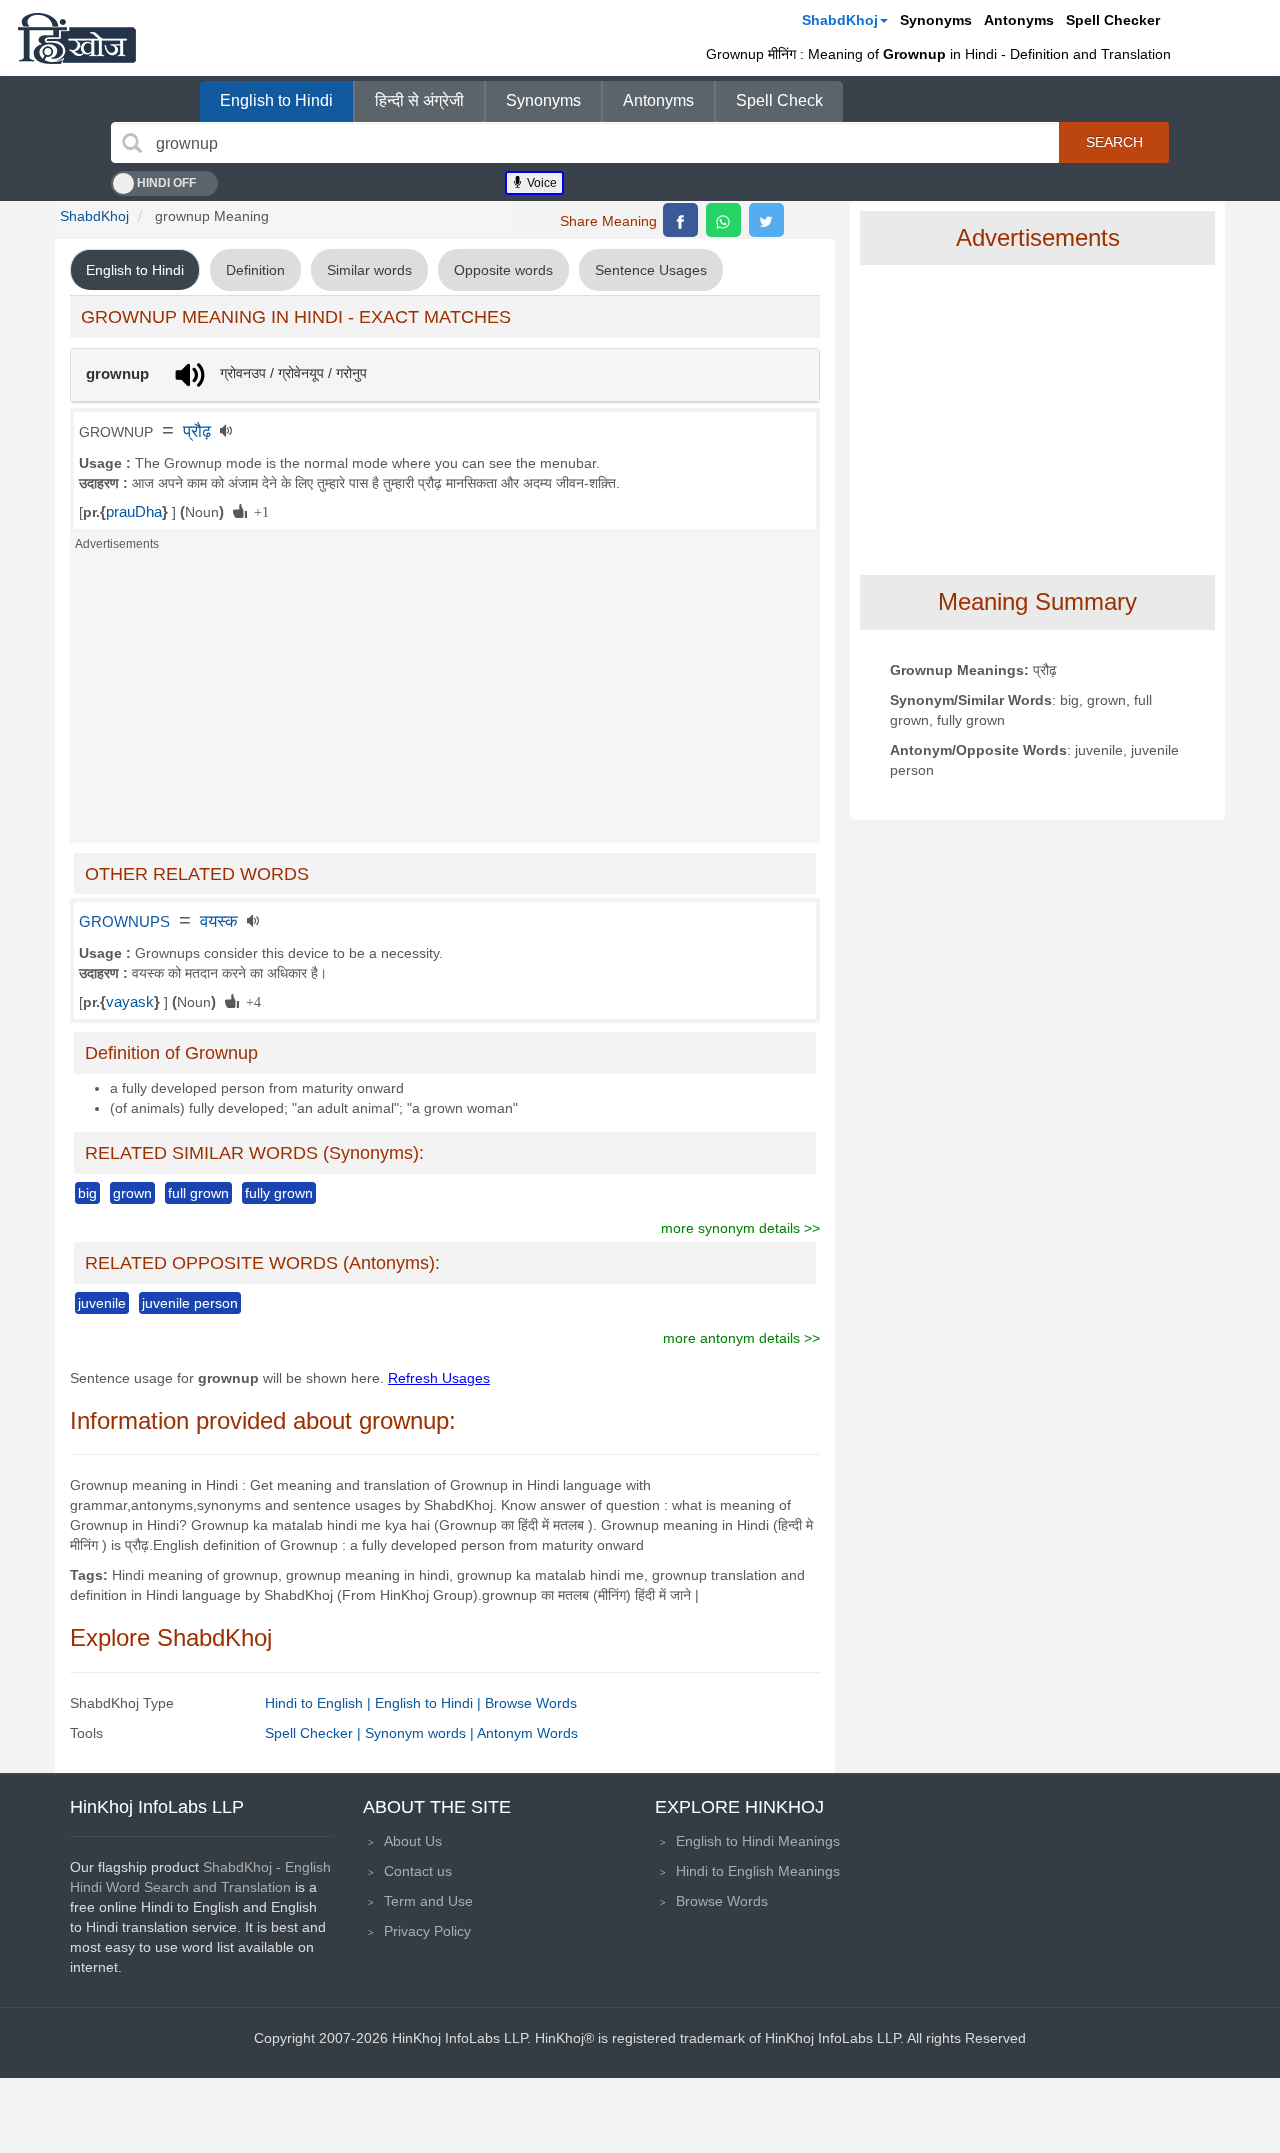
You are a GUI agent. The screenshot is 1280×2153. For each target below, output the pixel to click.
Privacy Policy (427, 1931)
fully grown (279, 1193)
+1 (258, 511)
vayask (130, 1002)
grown (132, 1193)
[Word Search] (132, 143)
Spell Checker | (315, 1733)
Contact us (418, 1871)
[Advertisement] (445, 703)
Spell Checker (1113, 20)
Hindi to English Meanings (758, 1871)
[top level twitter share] (766, 220)
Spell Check (779, 100)
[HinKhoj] (77, 38)
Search (1114, 142)
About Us (413, 1841)
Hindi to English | (320, 1703)
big (87, 1193)
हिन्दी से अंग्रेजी (419, 100)
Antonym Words (527, 1733)
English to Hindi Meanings (758, 1841)
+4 (250, 1001)
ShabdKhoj (840, 20)
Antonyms (1019, 20)
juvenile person (190, 1303)
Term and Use (428, 1901)
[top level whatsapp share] (723, 220)
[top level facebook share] (680, 220)
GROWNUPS (124, 922)
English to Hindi (276, 100)
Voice (540, 183)
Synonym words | (421, 1733)
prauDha (134, 512)
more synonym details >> (740, 1228)
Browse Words (531, 1703)
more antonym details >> (741, 1338)
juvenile (102, 1303)
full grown (198, 1193)
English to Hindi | (430, 1703)
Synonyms (936, 20)
